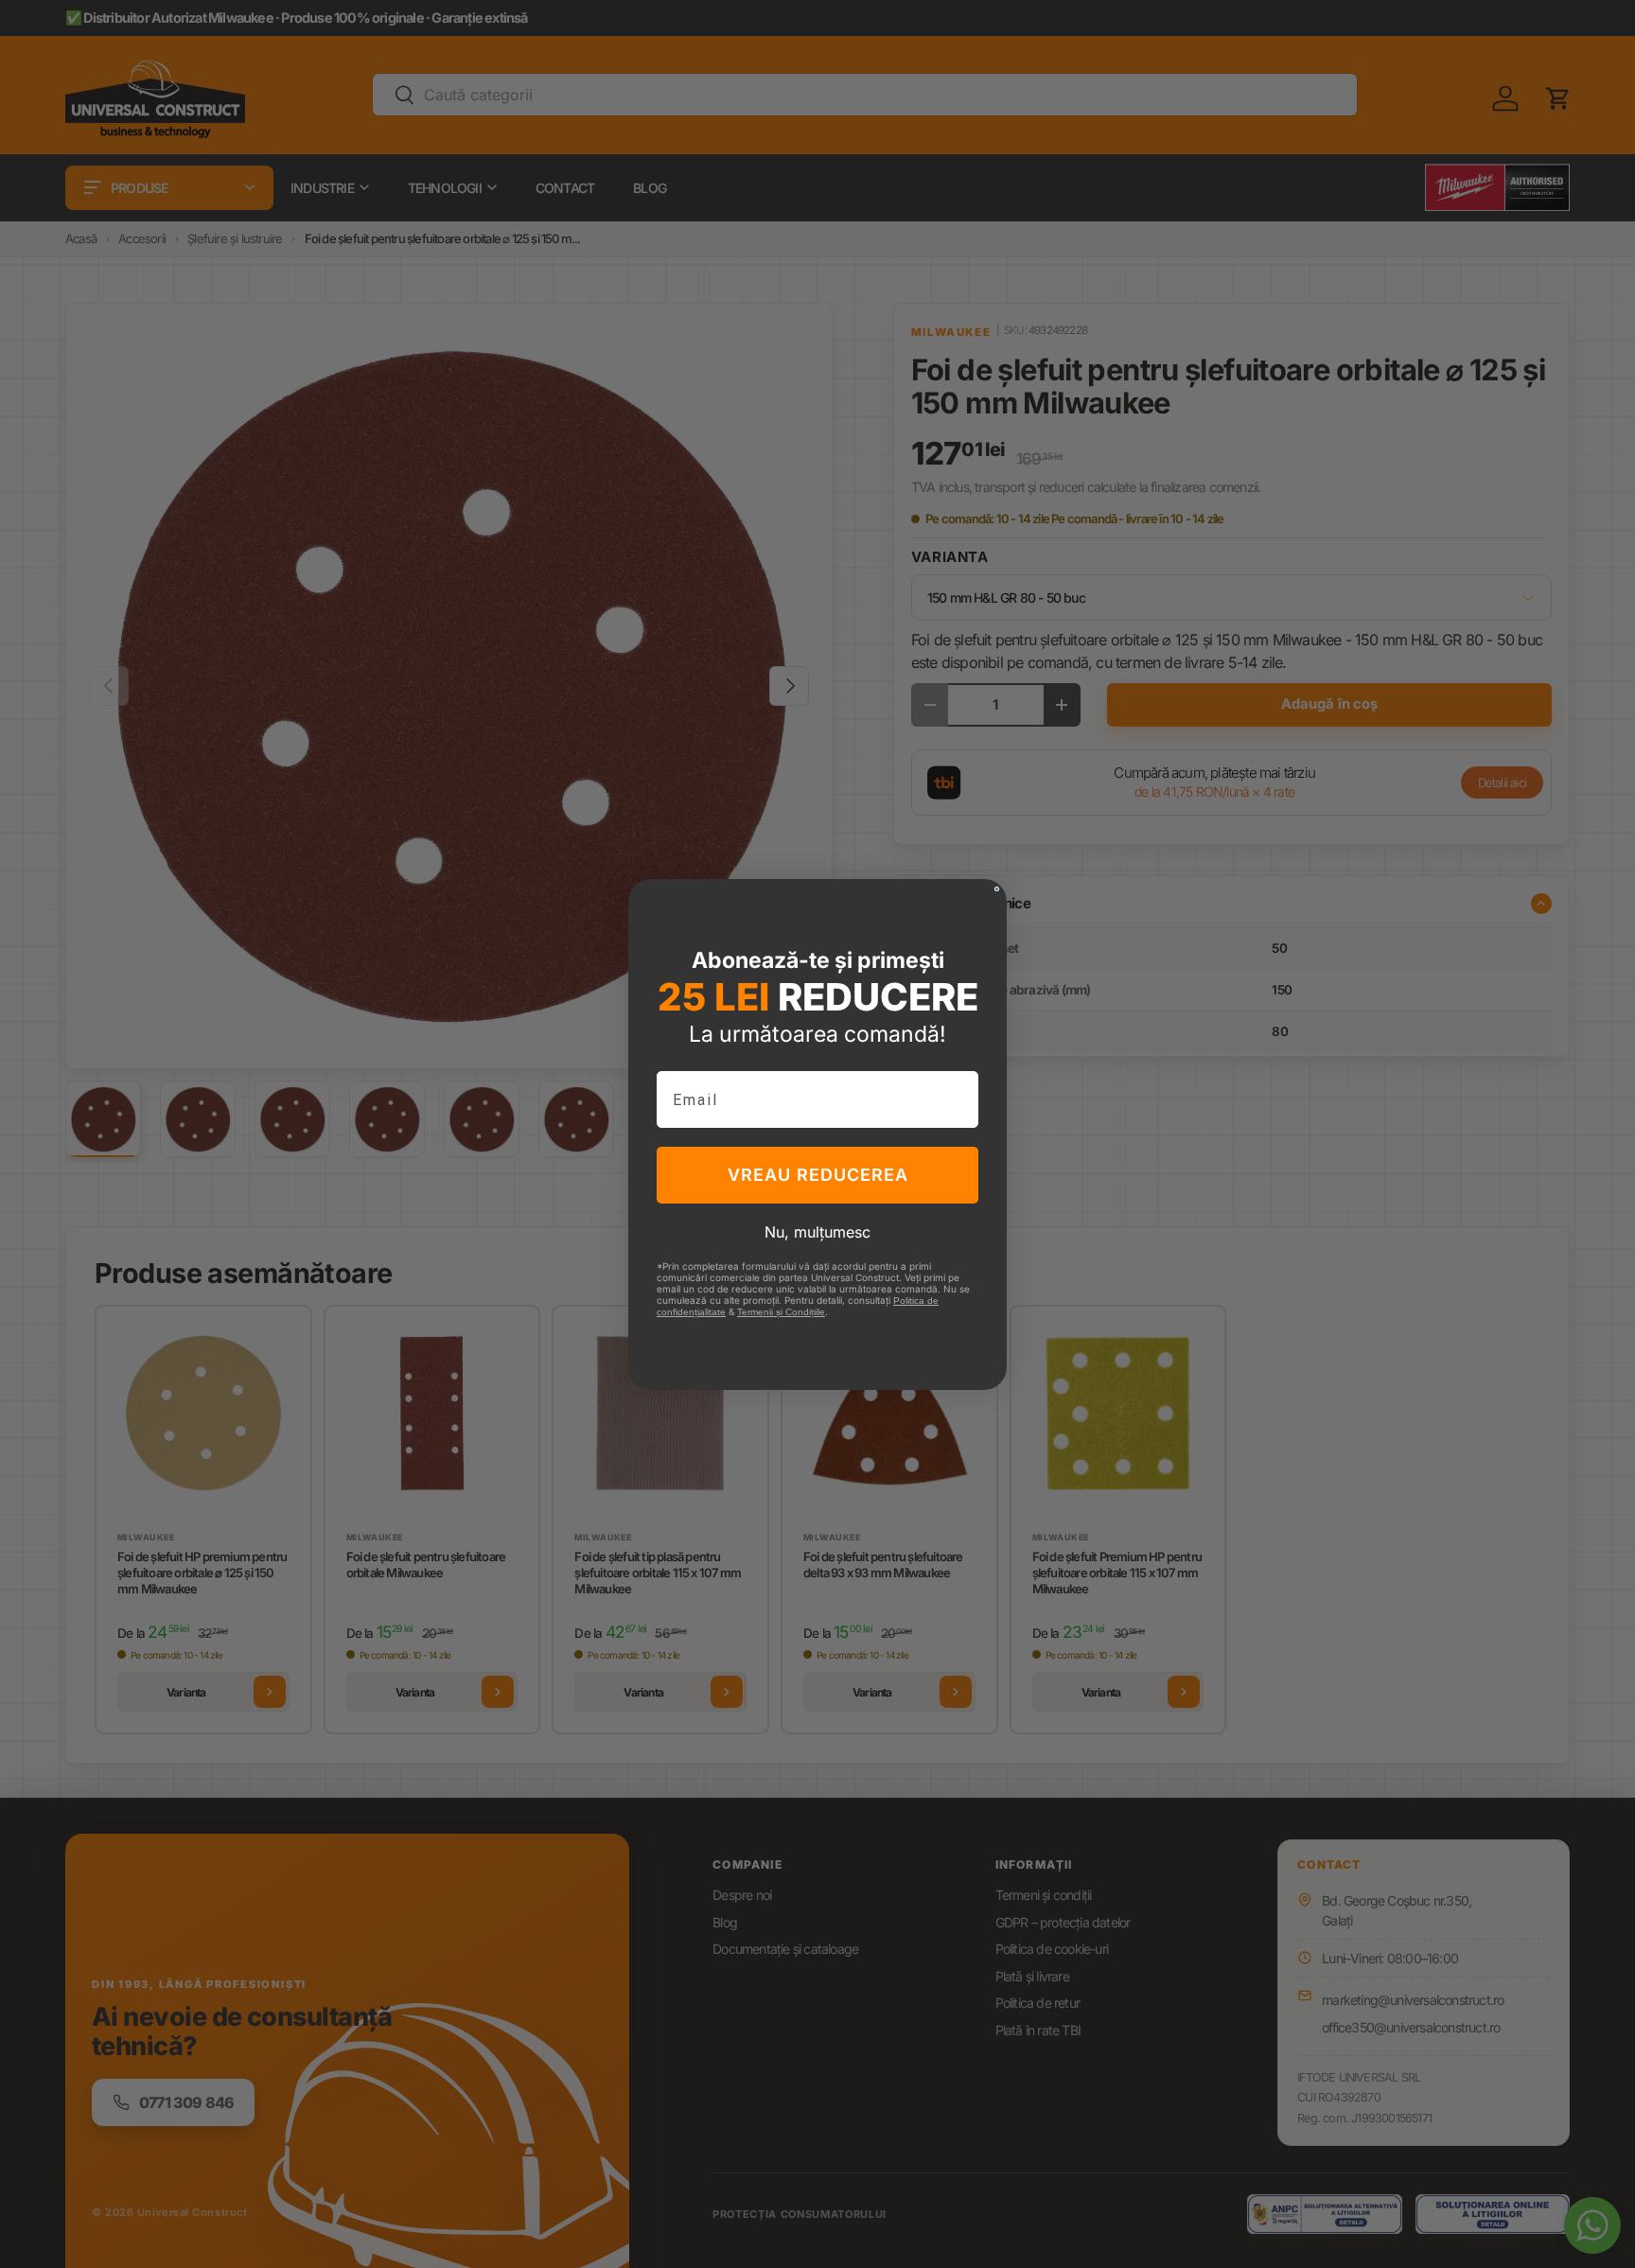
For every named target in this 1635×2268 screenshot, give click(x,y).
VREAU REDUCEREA (818, 1175)
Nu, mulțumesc (817, 1232)
